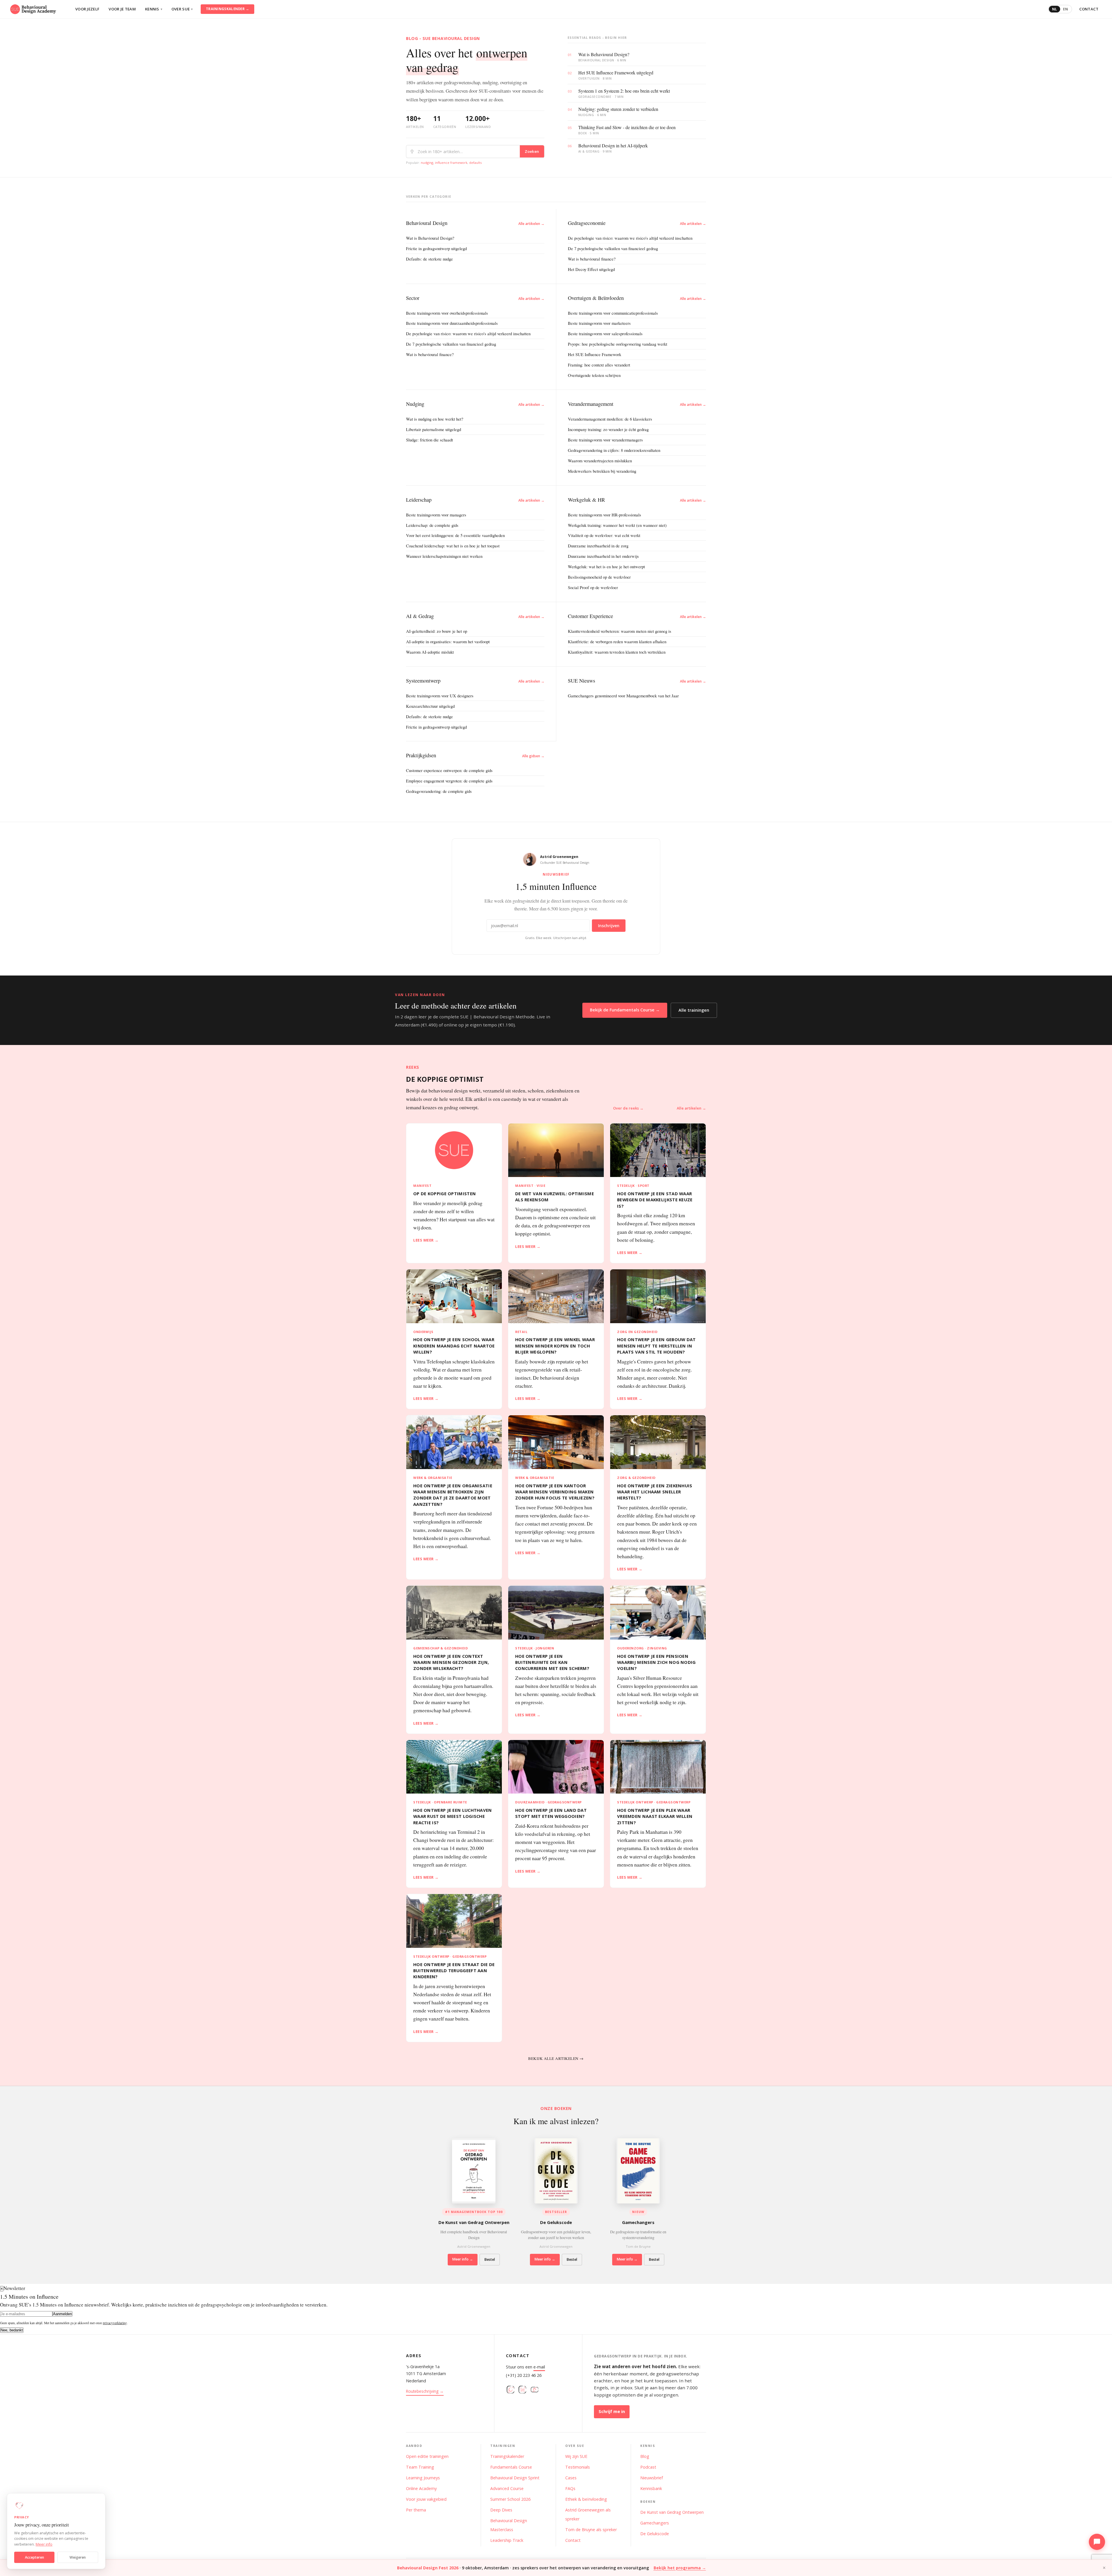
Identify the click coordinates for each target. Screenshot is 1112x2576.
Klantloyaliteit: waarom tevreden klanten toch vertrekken (617, 652)
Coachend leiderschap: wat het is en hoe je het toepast (453, 546)
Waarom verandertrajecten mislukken (600, 461)
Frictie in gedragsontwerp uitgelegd (436, 248)
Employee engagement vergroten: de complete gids (449, 781)
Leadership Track (507, 2540)
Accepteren (34, 2557)
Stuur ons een (525, 2367)
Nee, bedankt (12, 2330)
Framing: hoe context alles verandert (599, 365)
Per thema (416, 2510)
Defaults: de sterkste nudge (429, 259)
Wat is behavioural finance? (592, 259)
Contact (1089, 9)
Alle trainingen (694, 1010)
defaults (475, 163)
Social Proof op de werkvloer (593, 587)
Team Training (420, 2467)
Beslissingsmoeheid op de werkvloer (599, 577)
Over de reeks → (628, 1108)
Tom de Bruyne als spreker (591, 2530)
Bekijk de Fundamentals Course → (625, 1010)
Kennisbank (651, 2488)
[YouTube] (535, 2391)
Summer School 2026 (510, 2499)
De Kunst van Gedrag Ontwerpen (672, 2512)
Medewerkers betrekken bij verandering (602, 471)
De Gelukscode (655, 2534)
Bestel (490, 2259)
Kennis (154, 9)
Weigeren (78, 2557)
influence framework (451, 163)
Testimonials (578, 2467)
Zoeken (532, 151)
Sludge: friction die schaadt (429, 440)
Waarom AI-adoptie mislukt (430, 652)
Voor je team (122, 9)
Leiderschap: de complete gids (432, 525)
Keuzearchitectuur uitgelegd (430, 706)
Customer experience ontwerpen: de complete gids (449, 770)
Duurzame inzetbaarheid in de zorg (598, 546)
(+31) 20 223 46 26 (524, 2375)
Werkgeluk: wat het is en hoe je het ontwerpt (606, 566)
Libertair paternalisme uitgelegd (434, 429)
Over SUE (182, 9)
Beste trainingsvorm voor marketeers (599, 323)
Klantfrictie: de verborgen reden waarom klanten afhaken (617, 641)
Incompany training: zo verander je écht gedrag (608, 429)
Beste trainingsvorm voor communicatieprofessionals (613, 313)
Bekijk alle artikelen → (556, 2058)
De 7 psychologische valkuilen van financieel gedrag (613, 248)
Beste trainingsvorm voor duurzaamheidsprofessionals (452, 323)
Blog (645, 2456)
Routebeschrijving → (425, 2391)
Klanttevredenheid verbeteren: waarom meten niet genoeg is (620, 631)
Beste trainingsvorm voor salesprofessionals (605, 333)
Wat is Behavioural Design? (430, 238)
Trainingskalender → (228, 9)
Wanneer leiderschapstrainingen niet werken (444, 556)
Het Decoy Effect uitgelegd (591, 269)
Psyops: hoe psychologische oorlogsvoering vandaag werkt (618, 344)
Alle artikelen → (531, 224)
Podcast (648, 2467)
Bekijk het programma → (680, 2568)
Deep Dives (501, 2510)
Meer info (44, 2544)
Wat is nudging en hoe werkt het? (435, 419)
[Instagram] (511, 2391)
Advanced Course (507, 2488)
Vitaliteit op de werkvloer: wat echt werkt (604, 535)
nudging (427, 163)
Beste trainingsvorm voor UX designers (440, 696)
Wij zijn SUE (576, 2456)
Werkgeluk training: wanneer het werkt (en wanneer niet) (617, 525)
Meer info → (463, 2259)
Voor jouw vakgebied (426, 2499)
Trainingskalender (507, 2456)
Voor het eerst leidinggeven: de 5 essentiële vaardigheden (455, 535)
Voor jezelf (87, 9)
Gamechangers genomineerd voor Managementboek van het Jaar (623, 696)
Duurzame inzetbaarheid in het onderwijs (603, 556)
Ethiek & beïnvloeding (586, 2499)
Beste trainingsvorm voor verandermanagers (605, 440)
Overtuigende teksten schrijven (594, 375)
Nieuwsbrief (652, 2478)
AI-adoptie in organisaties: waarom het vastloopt (448, 641)
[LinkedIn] (522, 2391)
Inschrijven (609, 926)
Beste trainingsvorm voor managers (436, 515)
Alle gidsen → (533, 756)
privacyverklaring (115, 2323)
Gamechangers (655, 2523)
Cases (571, 2478)
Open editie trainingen (427, 2456)
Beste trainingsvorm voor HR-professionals (605, 515)
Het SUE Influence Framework (595, 354)
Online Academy (421, 2488)
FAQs (570, 2488)
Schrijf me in (612, 2411)
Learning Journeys (423, 2478)
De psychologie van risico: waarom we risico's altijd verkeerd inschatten (630, 238)
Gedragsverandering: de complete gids (439, 791)
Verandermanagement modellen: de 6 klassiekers (610, 419)
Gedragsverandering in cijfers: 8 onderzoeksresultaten (614, 450)
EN (1066, 9)
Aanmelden (62, 2314)
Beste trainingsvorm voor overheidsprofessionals (447, 313)
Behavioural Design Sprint (515, 2478)
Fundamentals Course (511, 2467)
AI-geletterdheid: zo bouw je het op (437, 631)
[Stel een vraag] (1097, 2542)
